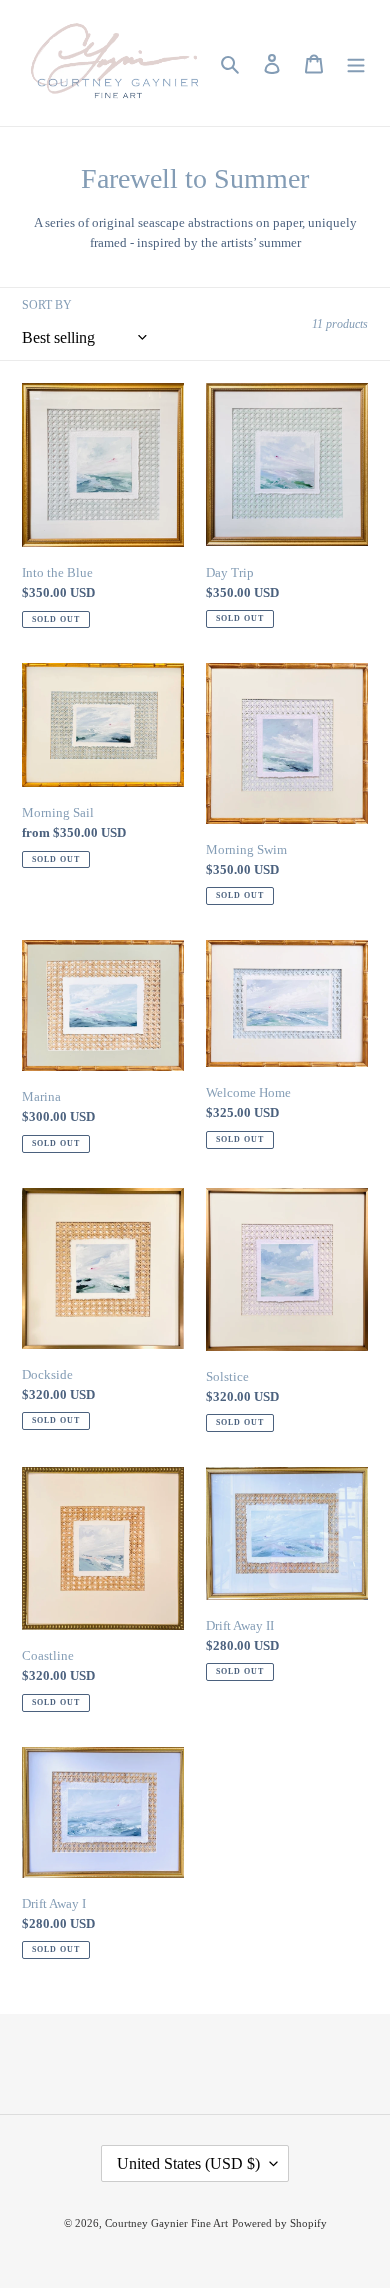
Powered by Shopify (279, 2223)
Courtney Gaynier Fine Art (166, 2223)
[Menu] (356, 63)
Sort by (47, 305)
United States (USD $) (188, 2163)
